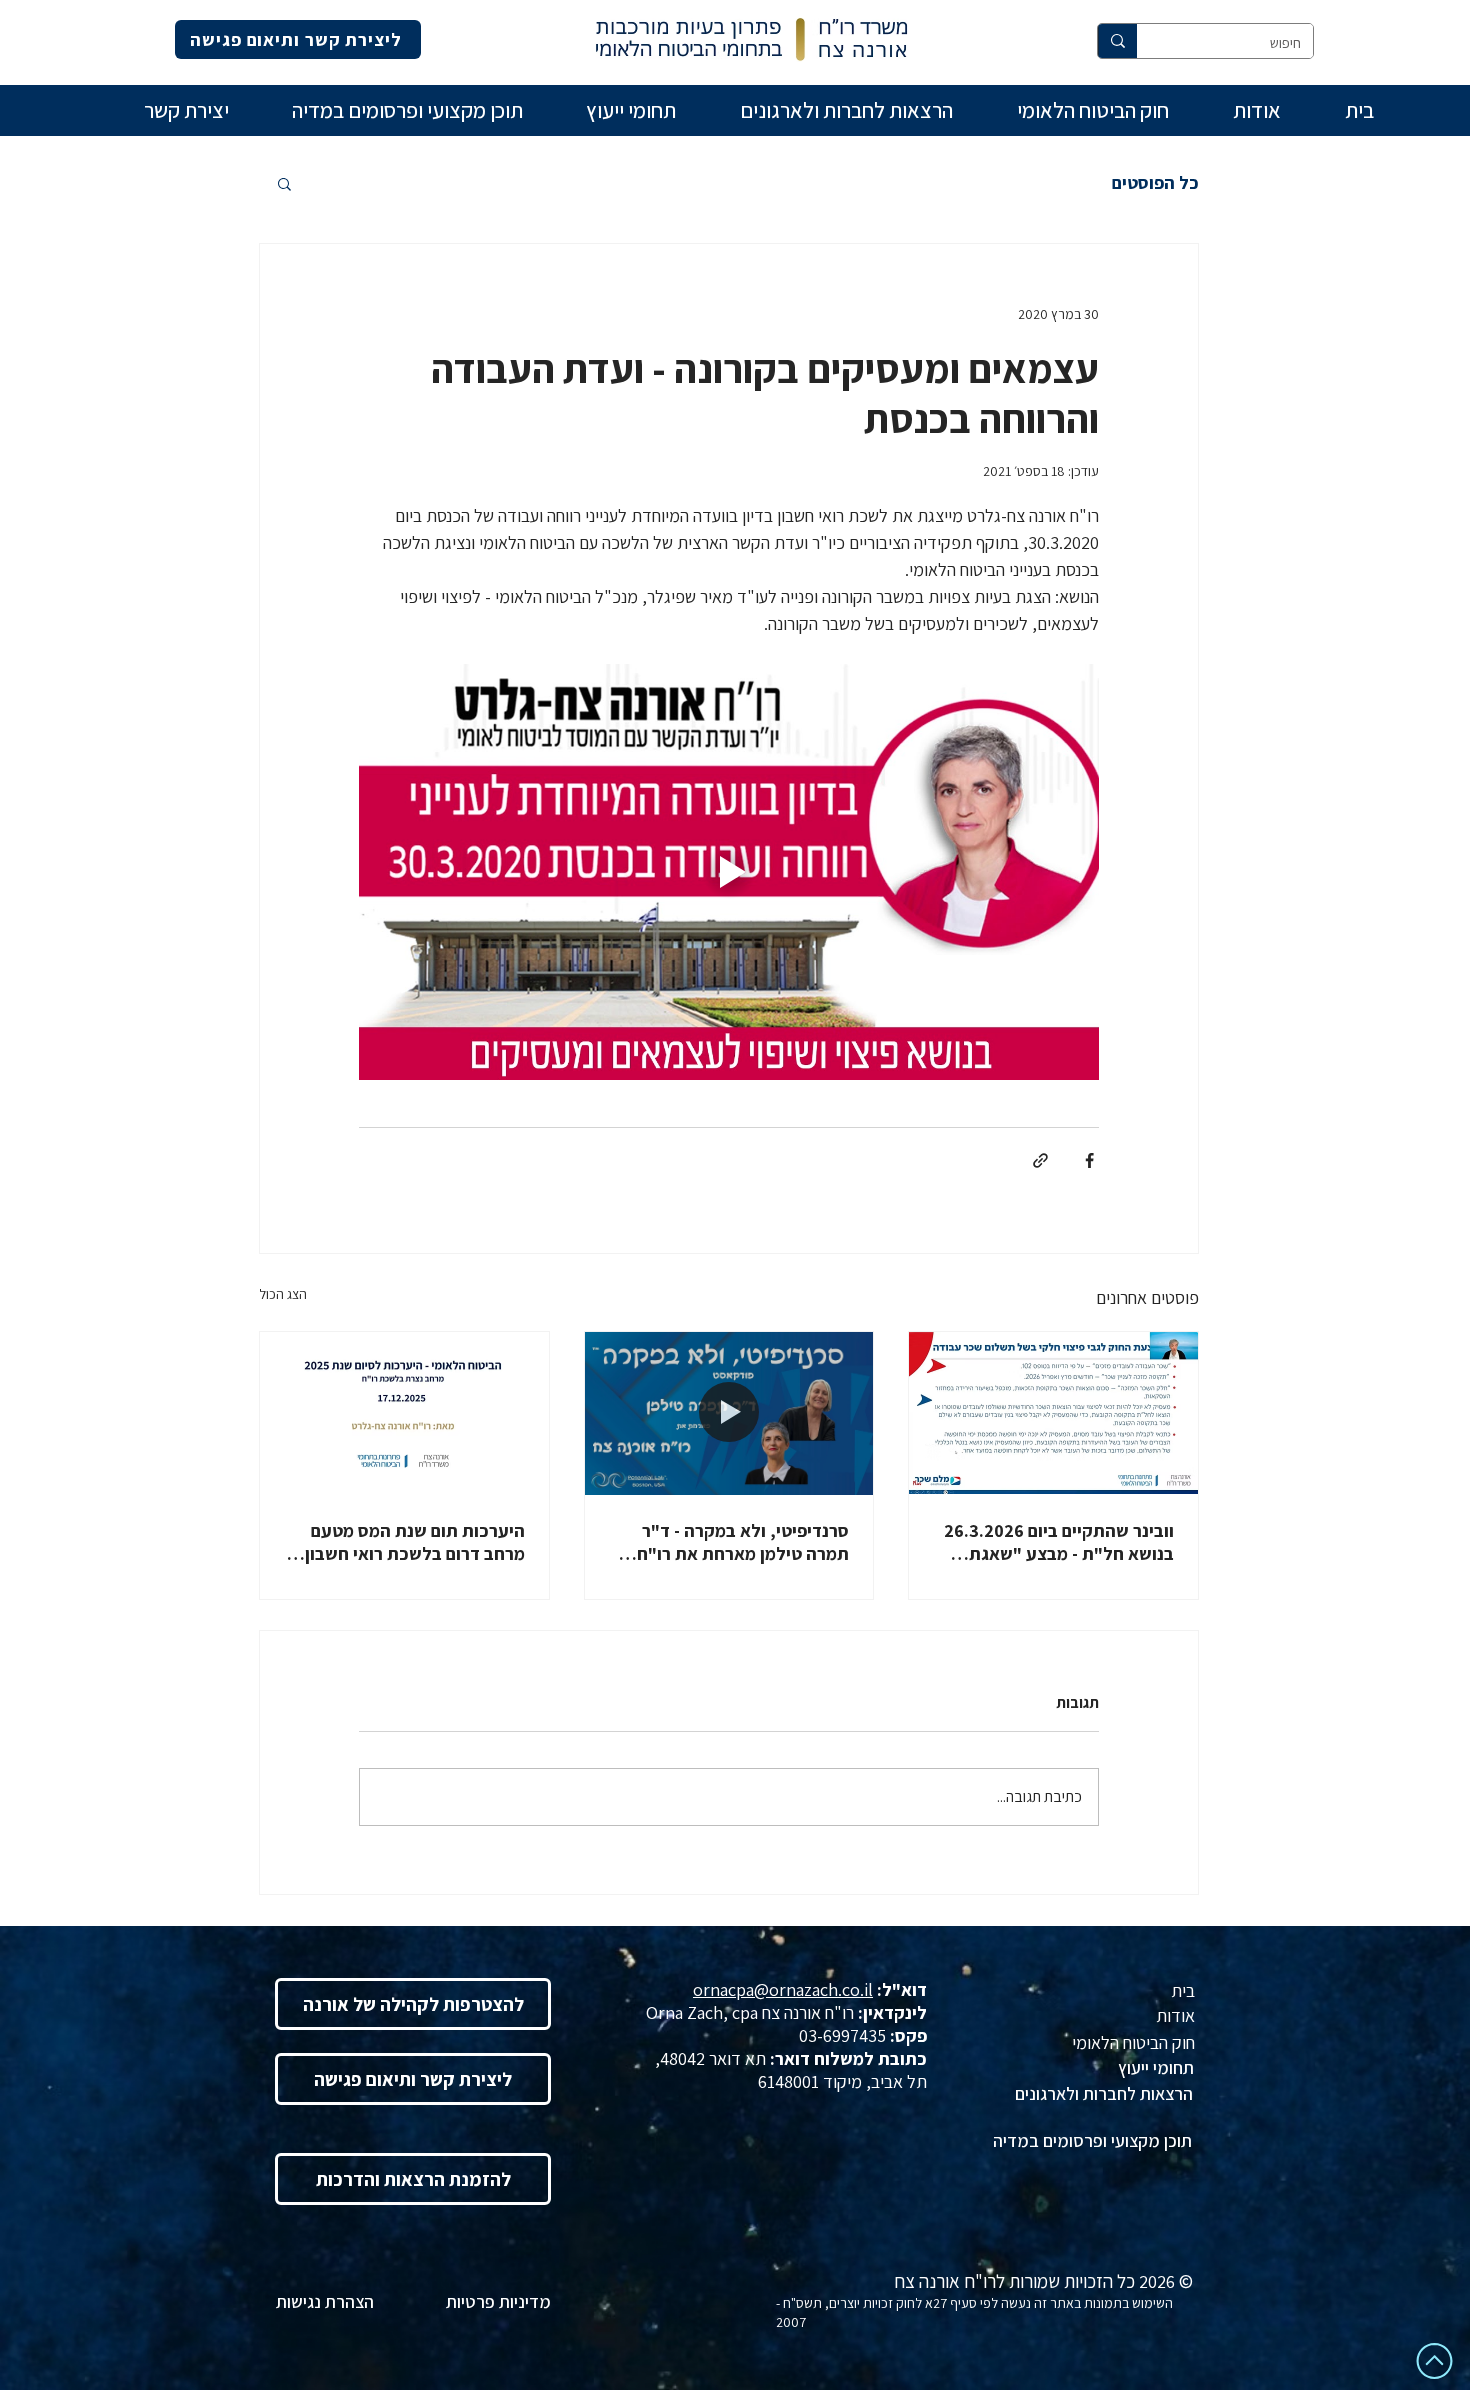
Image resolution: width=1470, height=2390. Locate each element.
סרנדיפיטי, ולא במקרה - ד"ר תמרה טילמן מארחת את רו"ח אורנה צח (743, 1542)
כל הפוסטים (1155, 183)
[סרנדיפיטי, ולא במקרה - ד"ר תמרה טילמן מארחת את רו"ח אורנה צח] (729, 1413)
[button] (284, 183)
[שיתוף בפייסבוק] (1089, 1160)
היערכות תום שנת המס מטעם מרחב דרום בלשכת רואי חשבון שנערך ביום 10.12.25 (415, 1542)
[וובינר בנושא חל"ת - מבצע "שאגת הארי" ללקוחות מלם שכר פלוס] (1053, 1413)
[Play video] (729, 872)
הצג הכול (283, 1294)
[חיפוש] (1117, 41)
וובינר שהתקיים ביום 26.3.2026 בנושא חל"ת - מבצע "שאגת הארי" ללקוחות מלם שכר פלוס (1059, 1542)
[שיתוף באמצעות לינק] (1040, 1160)
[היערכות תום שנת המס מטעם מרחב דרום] (404, 1413)
